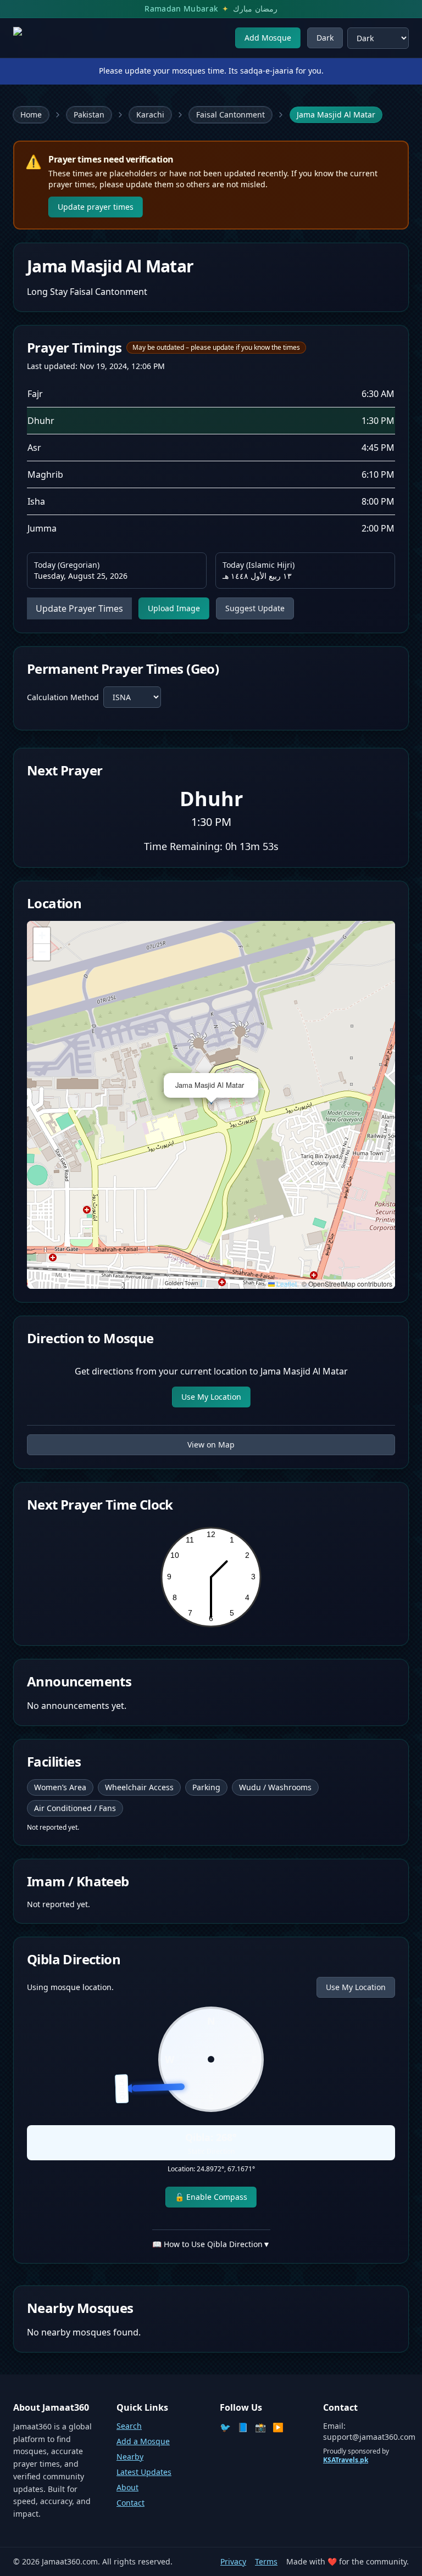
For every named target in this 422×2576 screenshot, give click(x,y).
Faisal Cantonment (231, 114)
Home (31, 114)
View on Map (211, 1445)
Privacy (233, 2561)
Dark (325, 38)
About (127, 2487)
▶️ (278, 2427)
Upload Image (174, 608)
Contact (131, 2503)
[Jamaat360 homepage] (53, 38)
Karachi (150, 114)
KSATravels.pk (346, 2460)
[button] (252, 1080)
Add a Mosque (143, 2441)
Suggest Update (255, 608)
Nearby (130, 2457)
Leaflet (286, 1284)
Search (129, 2426)
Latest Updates (144, 2472)
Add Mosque (268, 38)
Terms (266, 2561)
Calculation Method (63, 697)
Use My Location (211, 1397)
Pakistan (89, 114)
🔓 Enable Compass (211, 2197)
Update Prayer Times (79, 608)
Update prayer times (96, 207)
